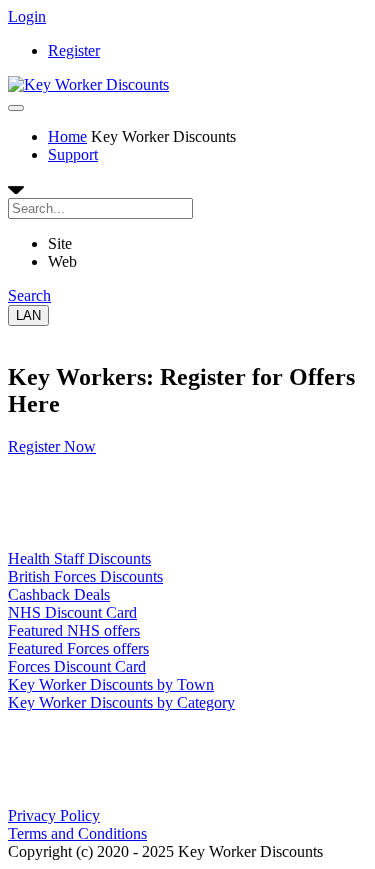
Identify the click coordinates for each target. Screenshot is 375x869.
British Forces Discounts (85, 576)
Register (74, 50)
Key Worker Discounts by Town (111, 684)
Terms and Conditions (77, 833)
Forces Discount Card (77, 666)
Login (27, 16)
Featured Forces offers (78, 648)
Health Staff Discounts (79, 558)
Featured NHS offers (74, 630)
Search (29, 295)
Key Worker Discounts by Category (121, 702)
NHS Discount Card (72, 612)
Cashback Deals (59, 594)
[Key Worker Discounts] (88, 84)
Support (73, 154)
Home (67, 136)
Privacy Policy (54, 815)
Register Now (52, 446)
